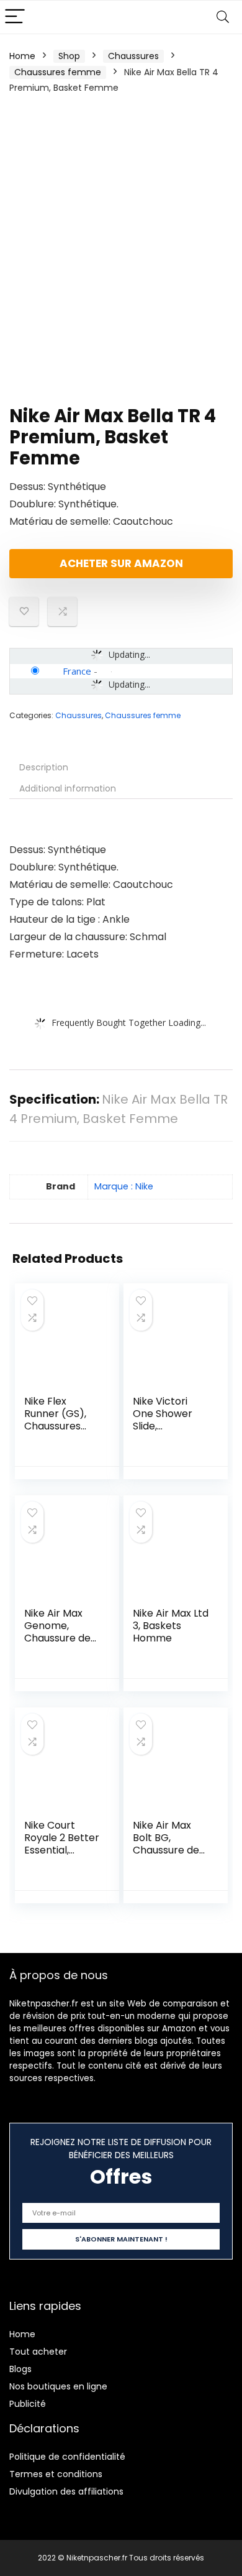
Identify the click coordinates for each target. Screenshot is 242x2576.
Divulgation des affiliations (66, 2491)
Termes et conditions (56, 2474)
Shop (69, 56)
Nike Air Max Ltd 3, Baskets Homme (171, 1626)
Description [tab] (44, 767)
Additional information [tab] (68, 788)
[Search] (223, 17)
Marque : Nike (124, 1186)
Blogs (20, 2369)
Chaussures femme (58, 72)
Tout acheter (38, 2352)
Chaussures (133, 56)
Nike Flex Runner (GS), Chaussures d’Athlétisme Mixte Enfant (55, 1426)
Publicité (28, 2404)
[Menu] (15, 17)
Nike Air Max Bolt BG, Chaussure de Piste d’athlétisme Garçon (166, 1856)
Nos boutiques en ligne (58, 2386)
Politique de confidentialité (67, 2457)
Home (22, 56)
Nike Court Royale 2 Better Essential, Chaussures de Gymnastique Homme (62, 1856)
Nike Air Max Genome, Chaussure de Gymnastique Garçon (57, 1638)
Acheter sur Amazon (121, 563)
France (77, 671)
